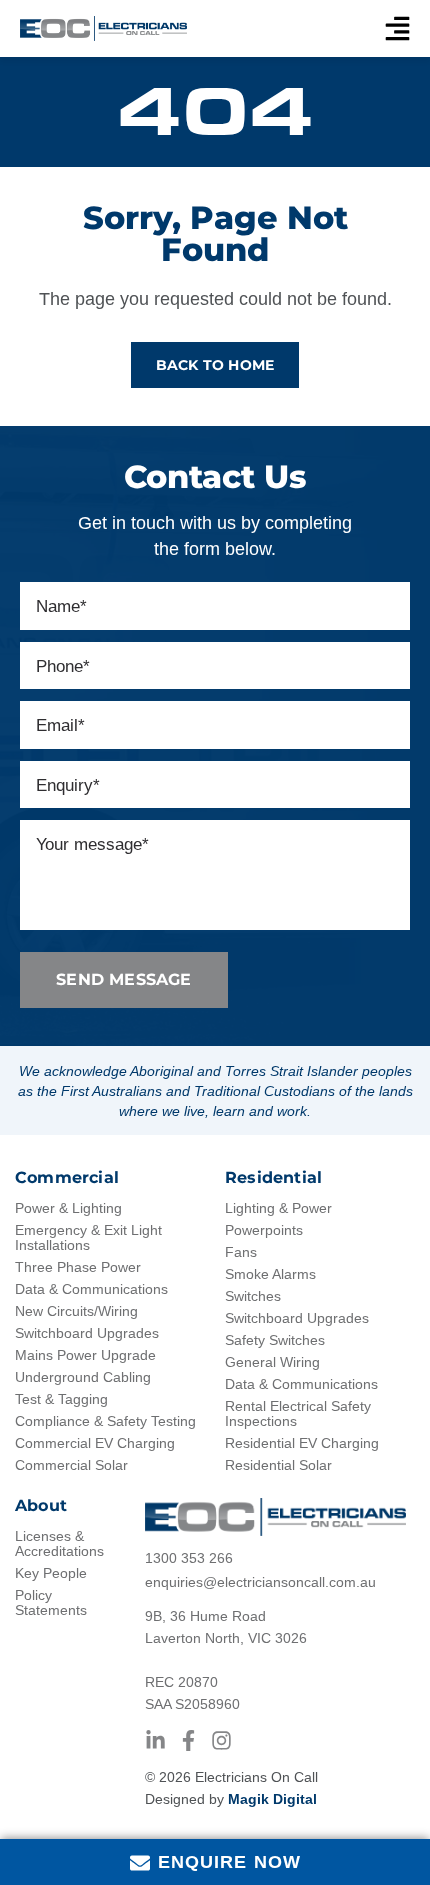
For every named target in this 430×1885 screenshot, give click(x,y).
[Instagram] (221, 1740)
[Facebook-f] (188, 1740)
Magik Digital (272, 1799)
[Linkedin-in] (155, 1740)
